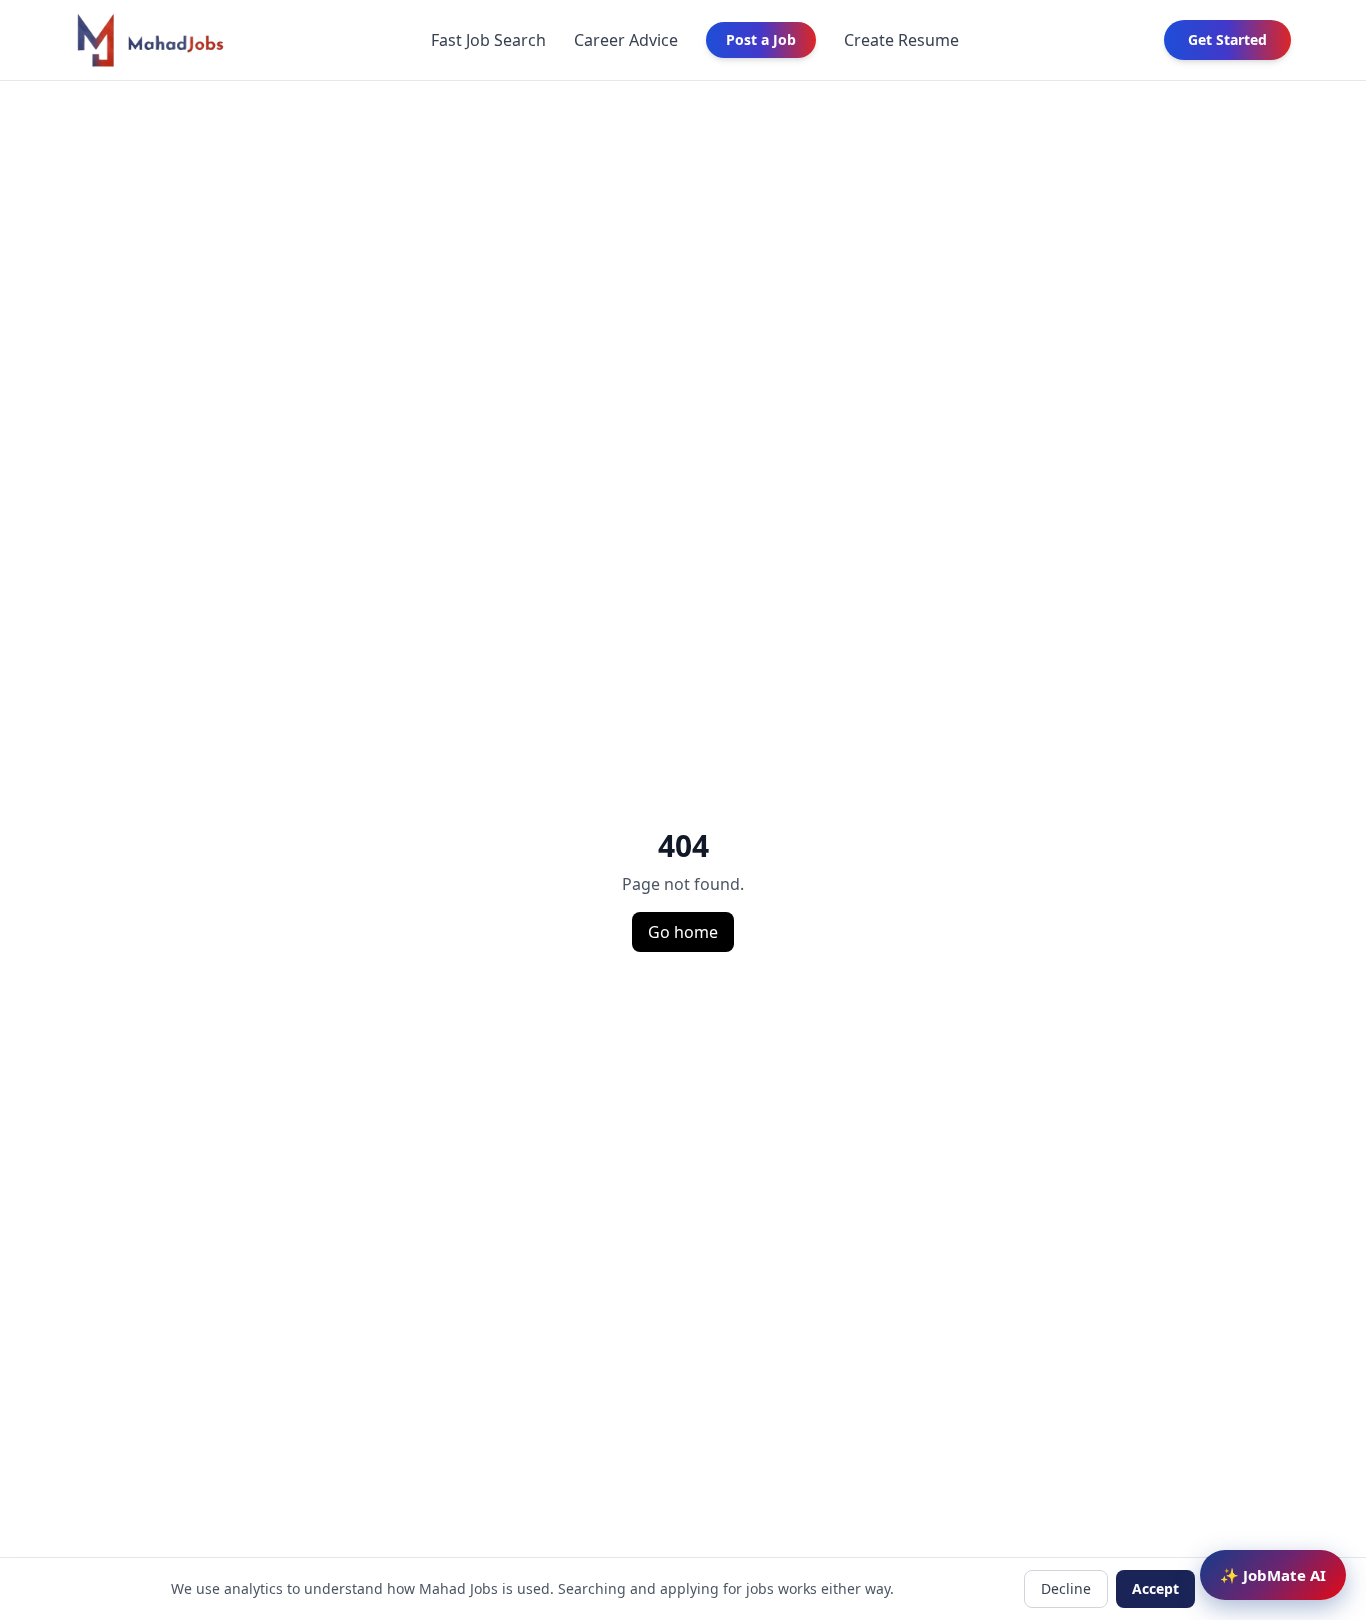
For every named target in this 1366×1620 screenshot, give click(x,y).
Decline (1066, 1588)
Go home (683, 932)
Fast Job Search (488, 40)
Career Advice (626, 40)
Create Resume (901, 40)
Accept (1155, 1588)
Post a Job (761, 39)
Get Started (1227, 39)
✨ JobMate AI (1273, 1575)
